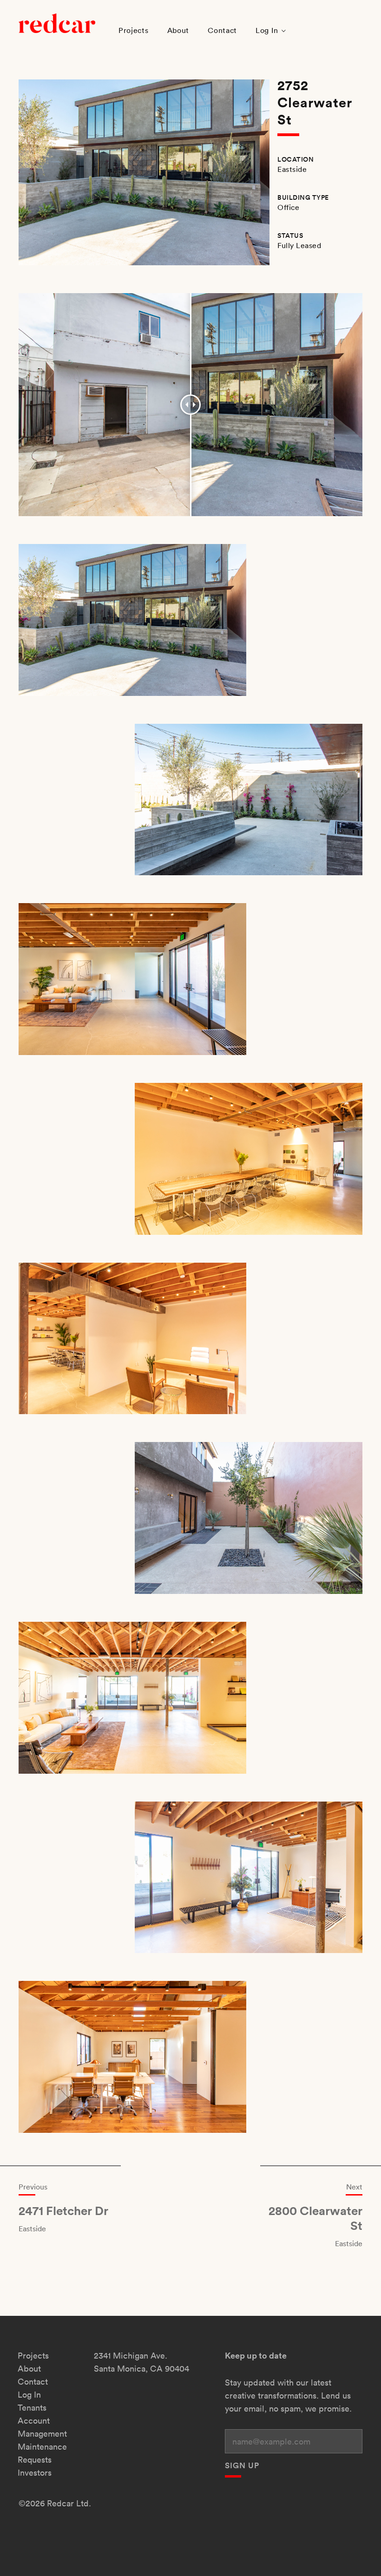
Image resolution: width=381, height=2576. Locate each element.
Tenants (32, 2408)
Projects (134, 30)
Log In (267, 30)
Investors (35, 2473)
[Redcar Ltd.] (57, 22)
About (178, 30)
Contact (222, 30)
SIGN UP (242, 2465)
